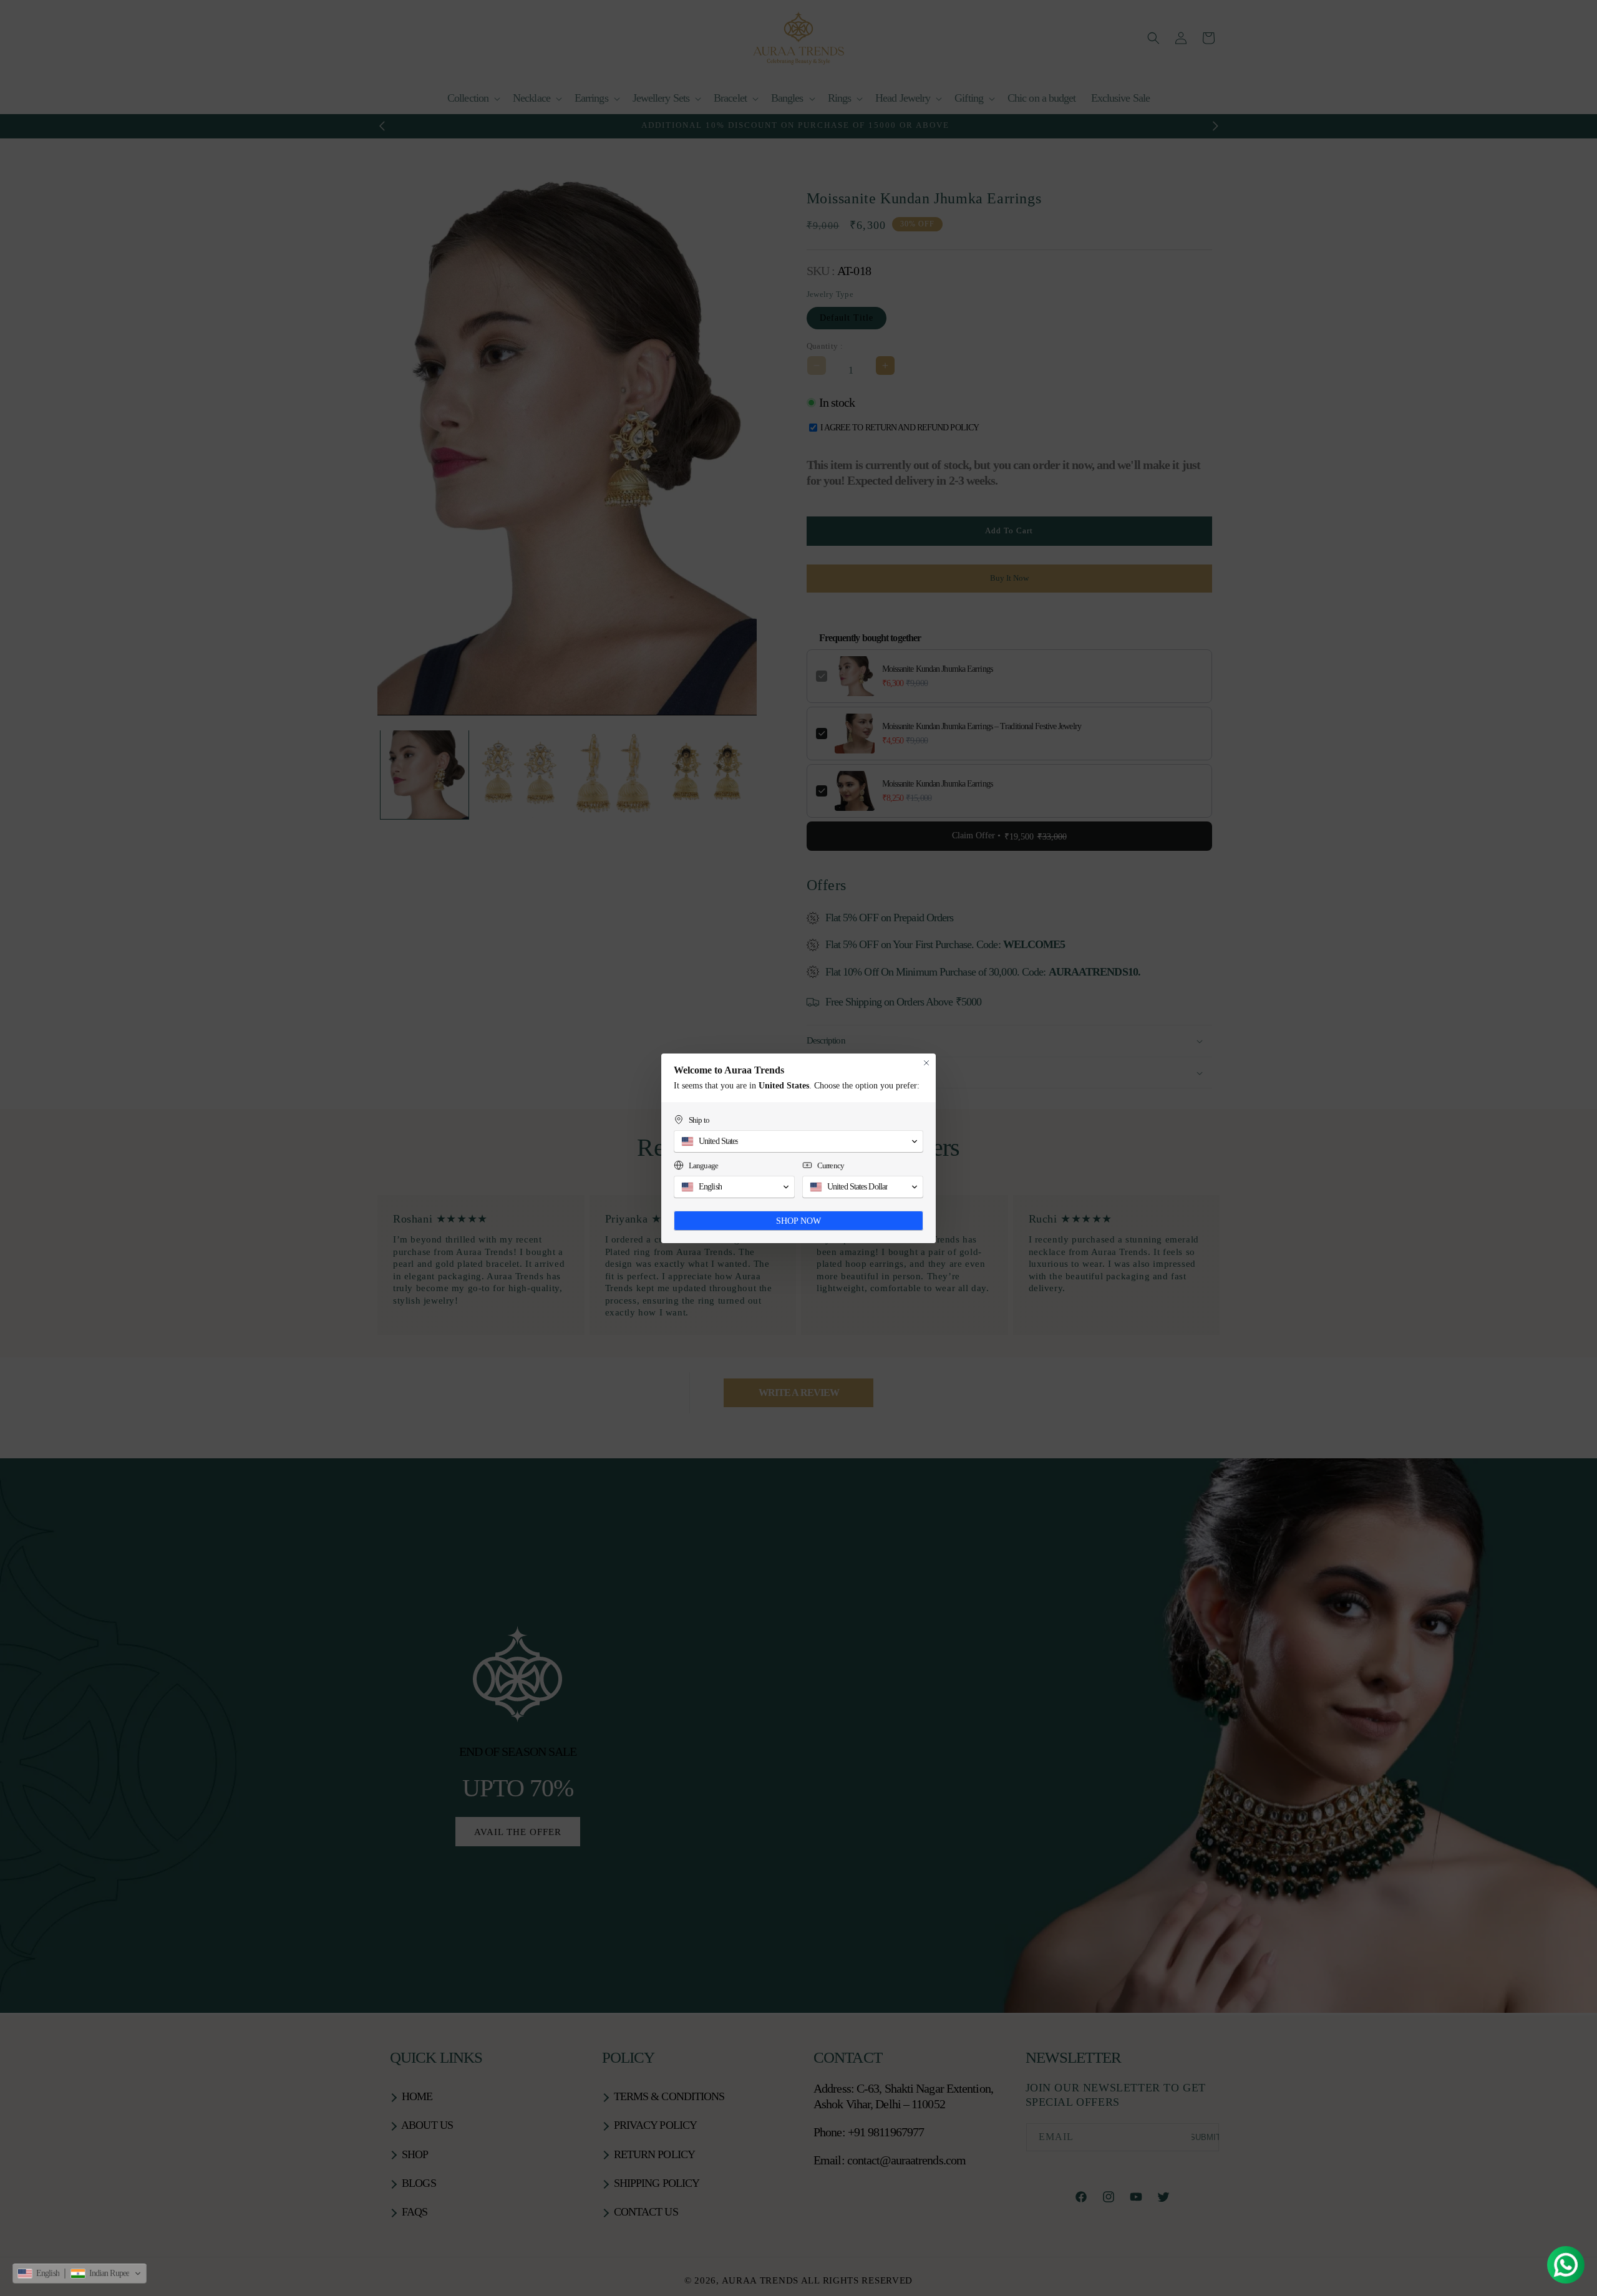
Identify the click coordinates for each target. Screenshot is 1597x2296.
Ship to (699, 1120)
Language (703, 1165)
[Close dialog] (926, 1063)
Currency (831, 1165)
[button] (80, 2274)
